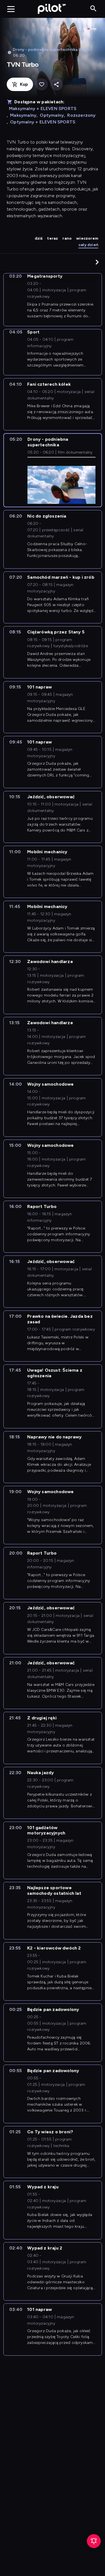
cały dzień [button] (88, 245)
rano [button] (67, 238)
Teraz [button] (53, 238)
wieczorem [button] (87, 238)
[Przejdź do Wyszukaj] (93, 9)
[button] (97, 262)
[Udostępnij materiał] (56, 84)
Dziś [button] (39, 238)
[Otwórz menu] (11, 9)
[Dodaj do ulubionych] (42, 84)
